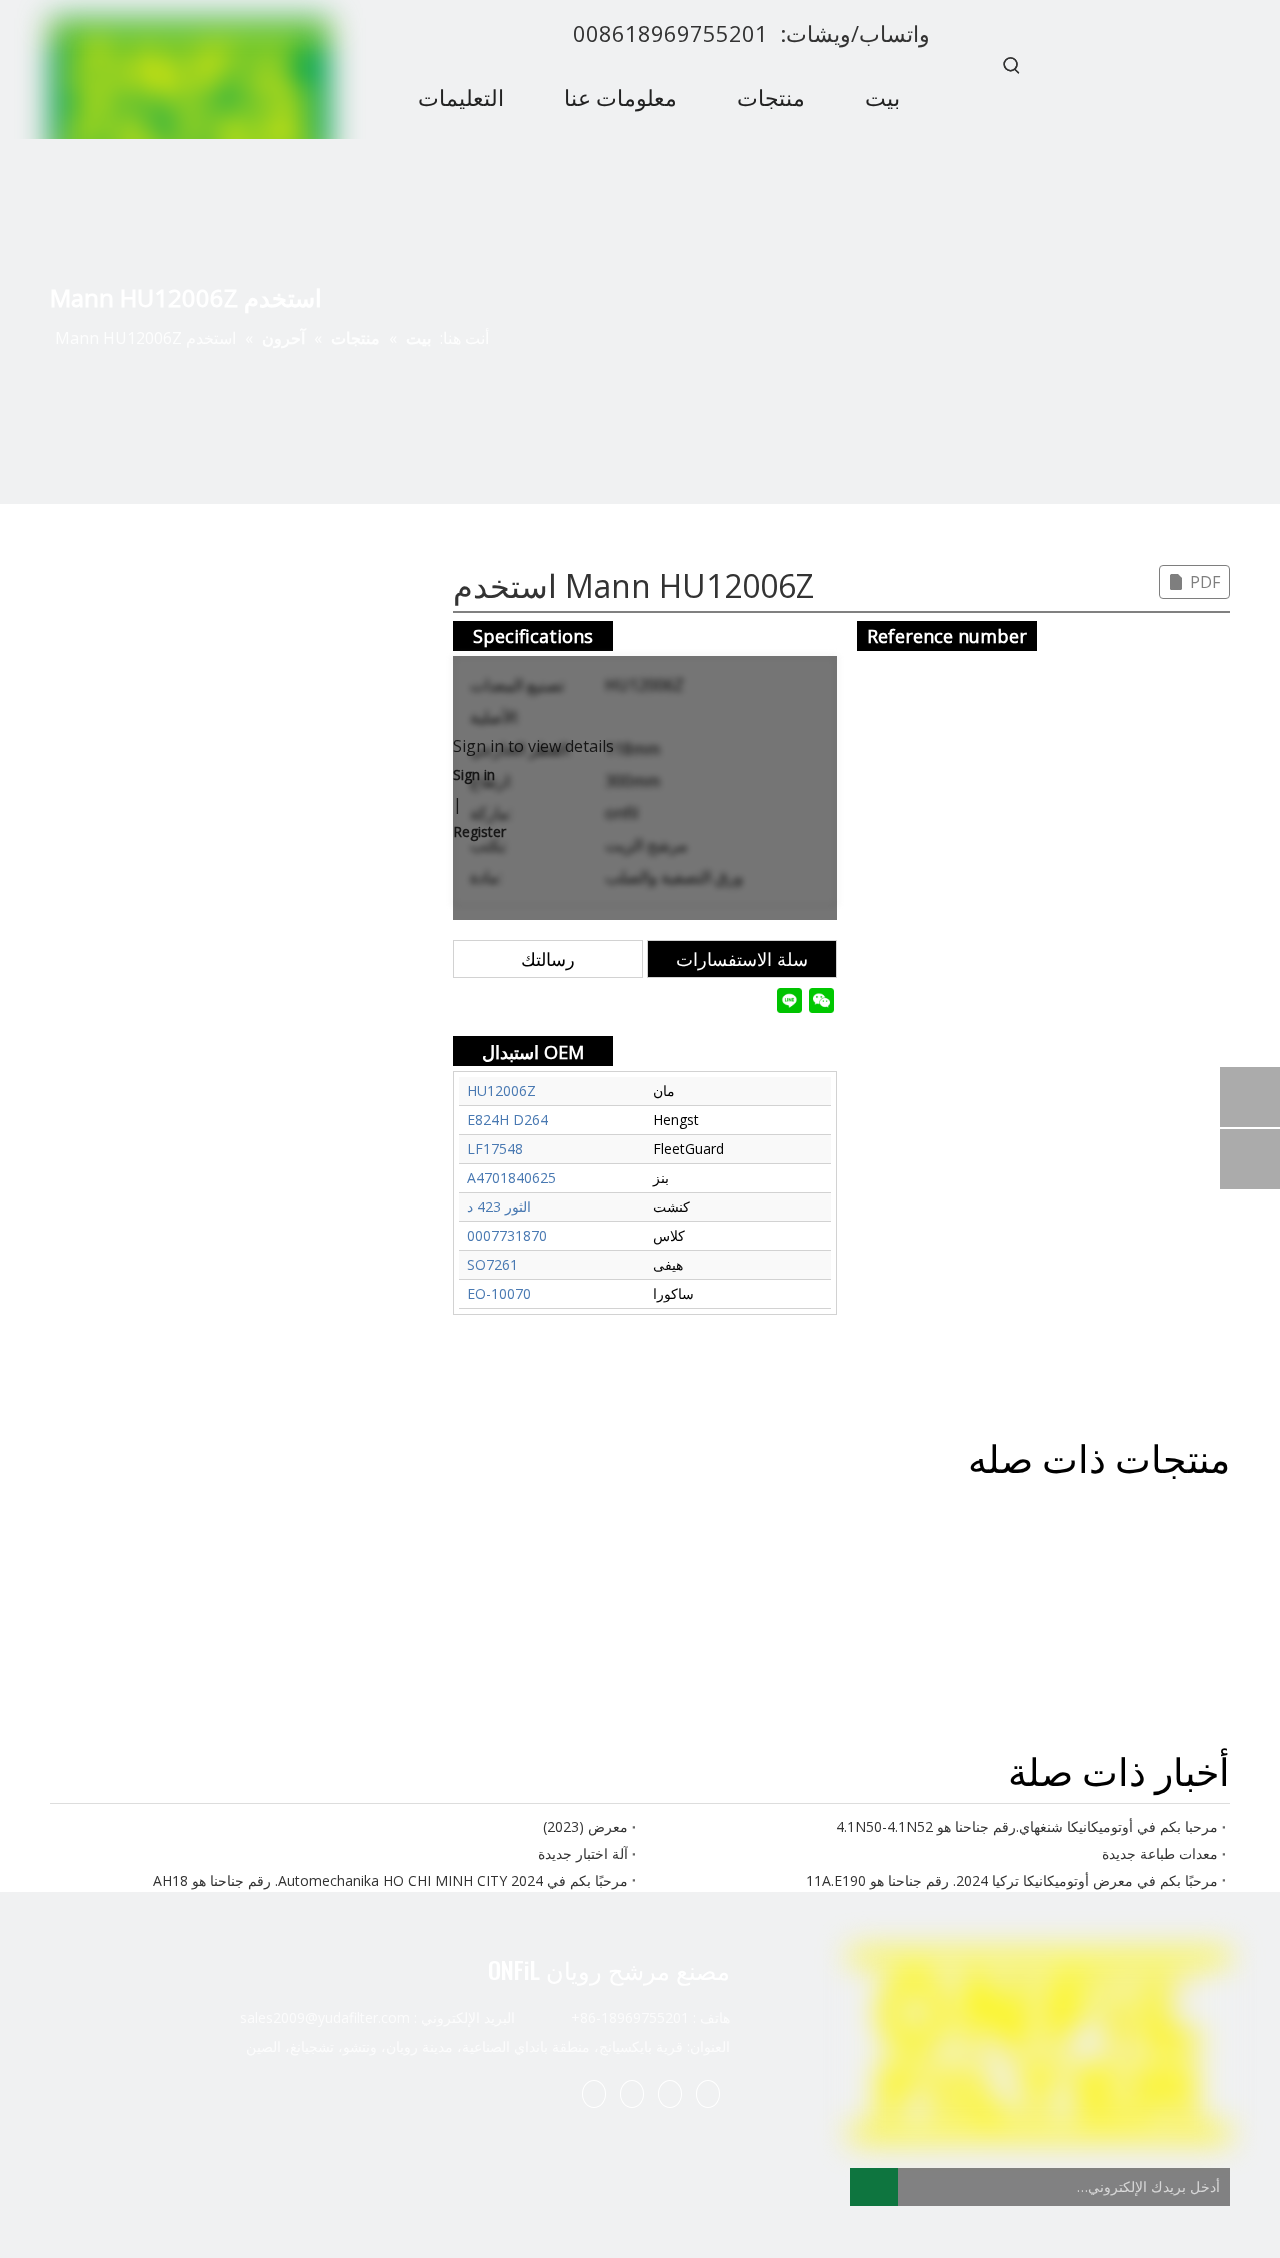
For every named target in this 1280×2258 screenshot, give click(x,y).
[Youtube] (594, 2093)
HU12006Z (501, 1090)
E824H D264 (507, 1119)
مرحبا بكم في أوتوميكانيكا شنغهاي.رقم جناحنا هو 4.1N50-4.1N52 (1027, 1826)
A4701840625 (511, 1177)
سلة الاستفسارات (742, 959)
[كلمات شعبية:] (1012, 65)
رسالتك (548, 959)
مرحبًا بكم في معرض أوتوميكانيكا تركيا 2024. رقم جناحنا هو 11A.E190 (1012, 1880)
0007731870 (507, 1235)
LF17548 (495, 1148)
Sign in (474, 774)
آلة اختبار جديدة (583, 1853)
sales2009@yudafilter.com (325, 2017)
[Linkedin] (670, 2093)
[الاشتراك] (874, 2187)
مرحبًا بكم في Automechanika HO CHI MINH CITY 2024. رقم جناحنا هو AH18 (390, 1880)
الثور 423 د (499, 1206)
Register (479, 831)
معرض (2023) (585, 1826)
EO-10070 (499, 1293)
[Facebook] (708, 2093)
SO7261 (492, 1264)
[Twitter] (632, 2093)
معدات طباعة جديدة (1160, 1853)
